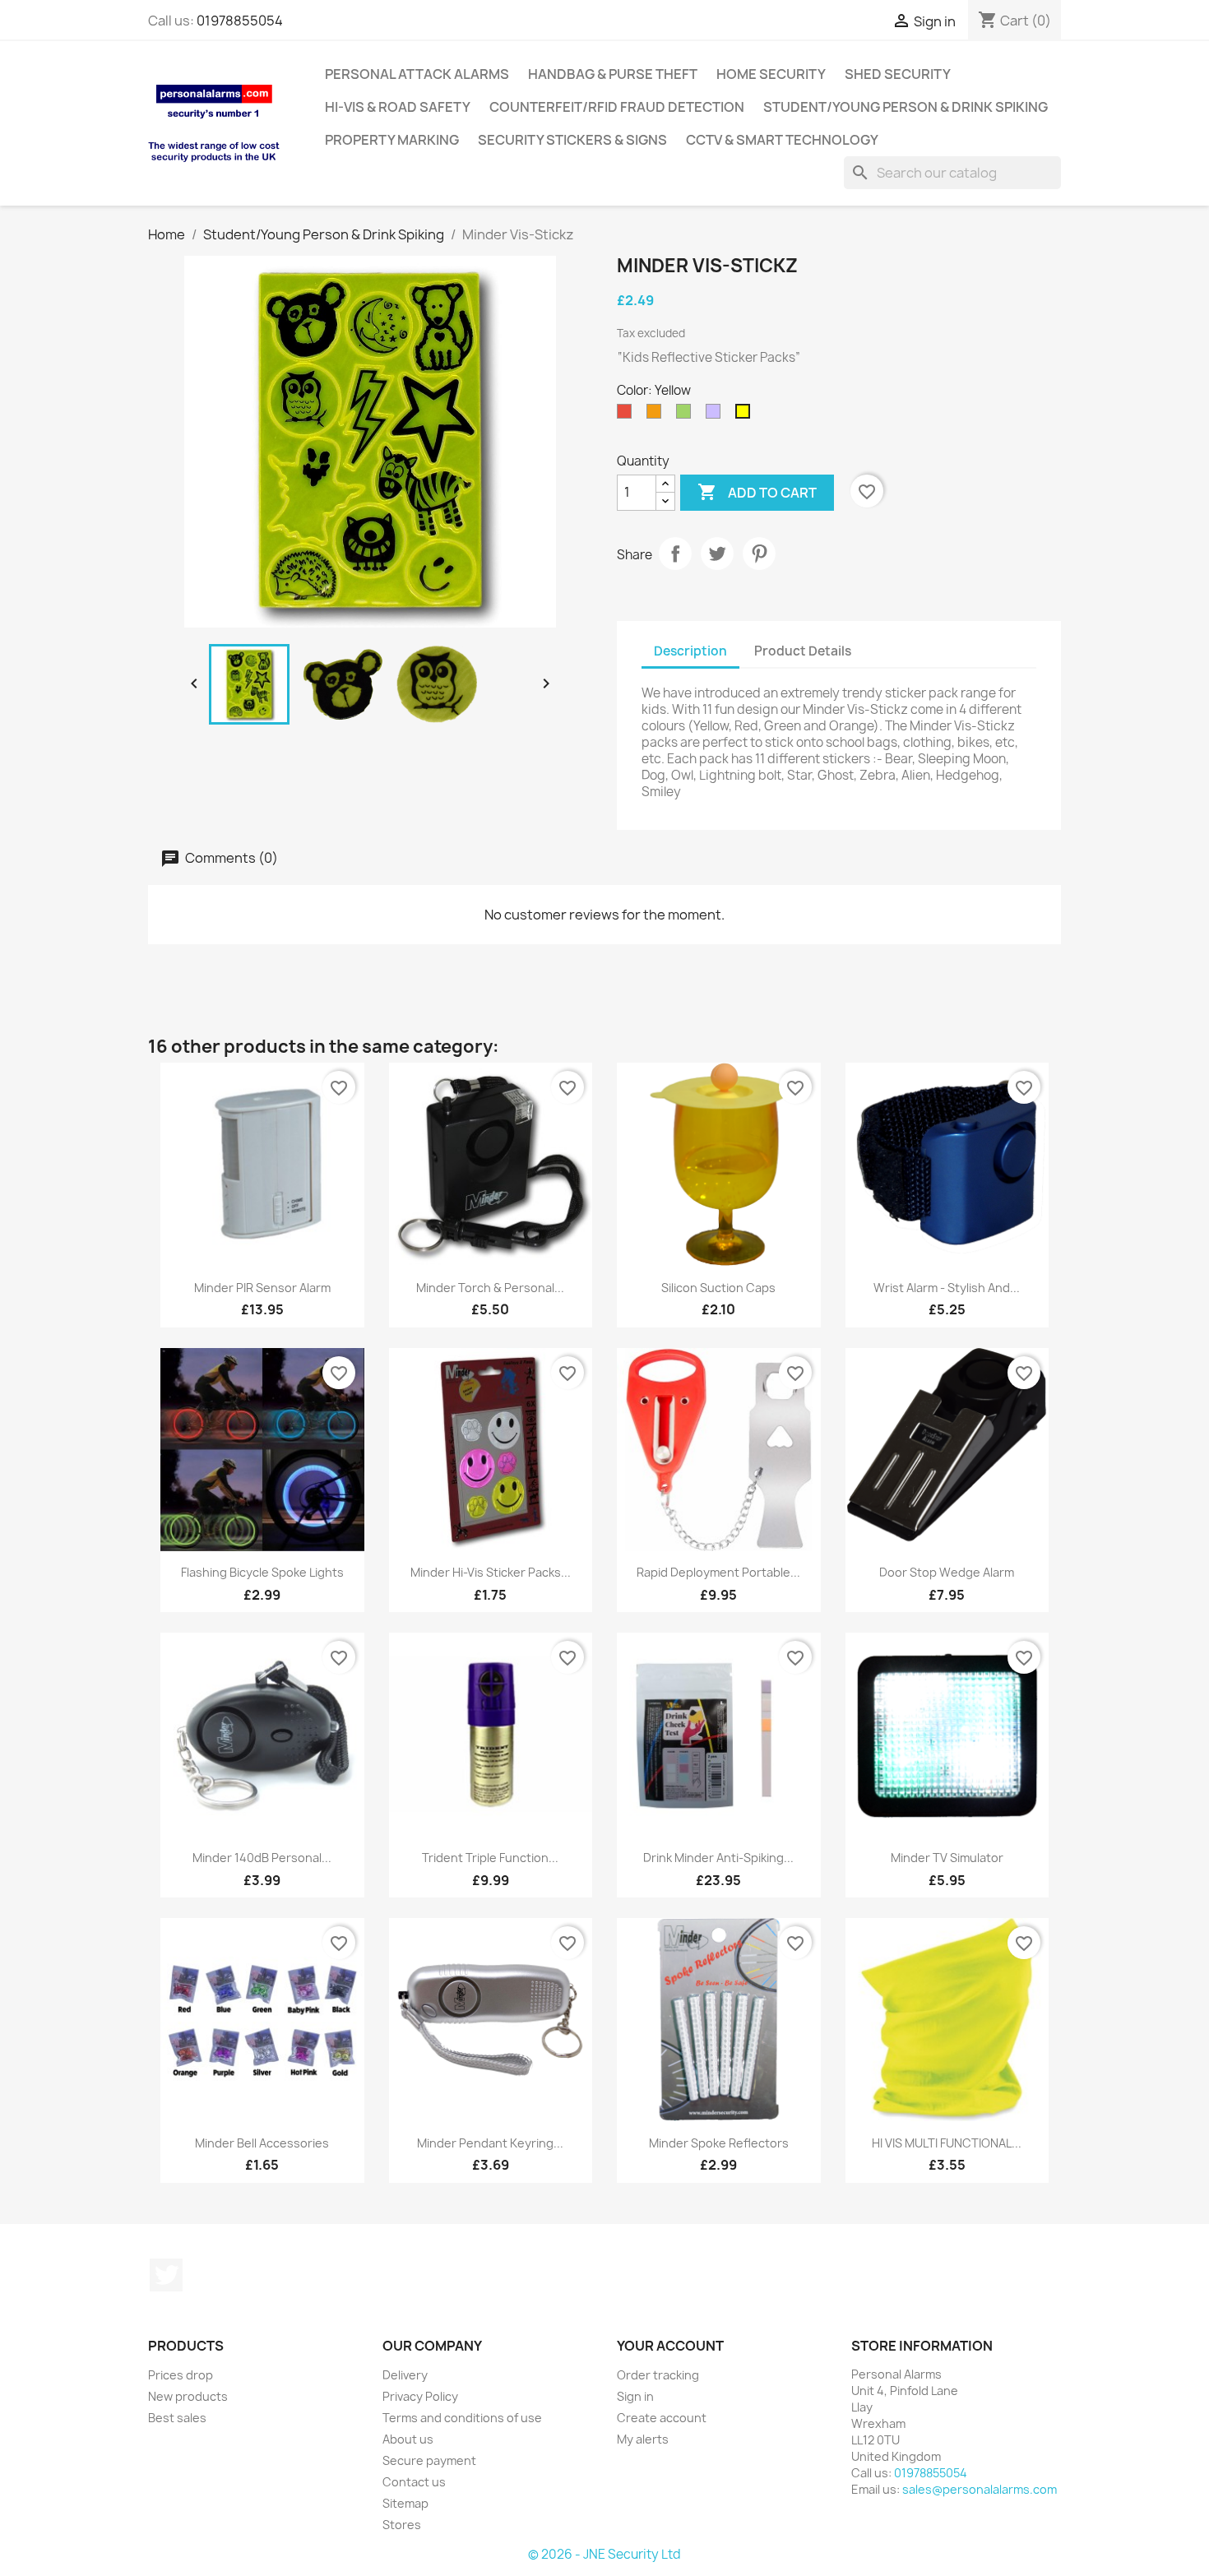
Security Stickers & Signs (572, 140)
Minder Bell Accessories (262, 2143)
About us (408, 2439)
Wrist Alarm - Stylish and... (947, 1288)
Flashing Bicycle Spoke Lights (262, 1572)
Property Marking (392, 140)
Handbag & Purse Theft (613, 74)
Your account (670, 2346)
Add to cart (757, 492)
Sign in (635, 2396)
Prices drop (181, 2375)
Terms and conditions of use (462, 2418)
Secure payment (429, 2460)
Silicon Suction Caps (718, 1288)
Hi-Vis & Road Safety (398, 107)
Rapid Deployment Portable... (718, 1572)
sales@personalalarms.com (980, 2489)
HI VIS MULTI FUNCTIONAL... (947, 2143)
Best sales (177, 2418)
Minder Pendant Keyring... (490, 2143)
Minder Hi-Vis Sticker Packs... (491, 1572)
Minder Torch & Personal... (490, 1288)
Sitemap (405, 2503)
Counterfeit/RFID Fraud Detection (617, 107)
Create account (662, 2418)
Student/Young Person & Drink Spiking (906, 107)
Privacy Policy (420, 2396)
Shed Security (898, 74)
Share (675, 554)
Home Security (771, 74)
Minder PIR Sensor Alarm (262, 1288)
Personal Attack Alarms (417, 74)
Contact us (414, 2482)
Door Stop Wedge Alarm (947, 1572)
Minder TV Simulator (947, 1858)
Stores (402, 2525)
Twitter (166, 2275)
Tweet (717, 554)
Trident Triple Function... (490, 1858)
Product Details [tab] (803, 651)
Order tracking (658, 2375)
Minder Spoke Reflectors (719, 2143)
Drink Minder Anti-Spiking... (718, 1858)
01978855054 (240, 21)
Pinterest (759, 554)
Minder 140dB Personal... (262, 1858)
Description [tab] (690, 651)
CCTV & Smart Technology (782, 140)
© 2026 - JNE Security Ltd (604, 2554)
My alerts (643, 2439)
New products (188, 2396)
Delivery (405, 2375)
